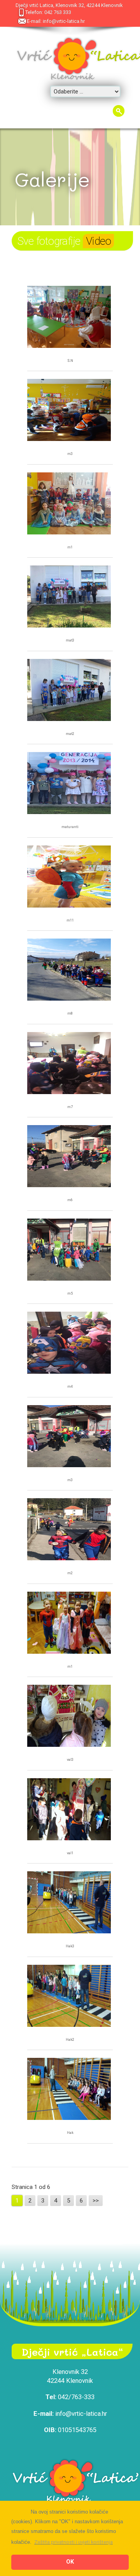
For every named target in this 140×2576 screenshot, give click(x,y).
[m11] (69, 877)
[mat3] (69, 597)
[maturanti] (69, 784)
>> (96, 2201)
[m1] (69, 504)
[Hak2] (69, 1997)
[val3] (69, 1717)
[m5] (69, 1251)
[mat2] (69, 691)
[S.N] (69, 318)
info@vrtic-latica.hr (64, 21)
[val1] (69, 1810)
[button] (73, 2542)
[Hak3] (69, 1903)
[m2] (69, 1530)
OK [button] (70, 2562)
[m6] (69, 1157)
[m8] (69, 971)
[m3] (69, 411)
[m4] (69, 1344)
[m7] (69, 1064)
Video (98, 241)
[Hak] (69, 2090)
